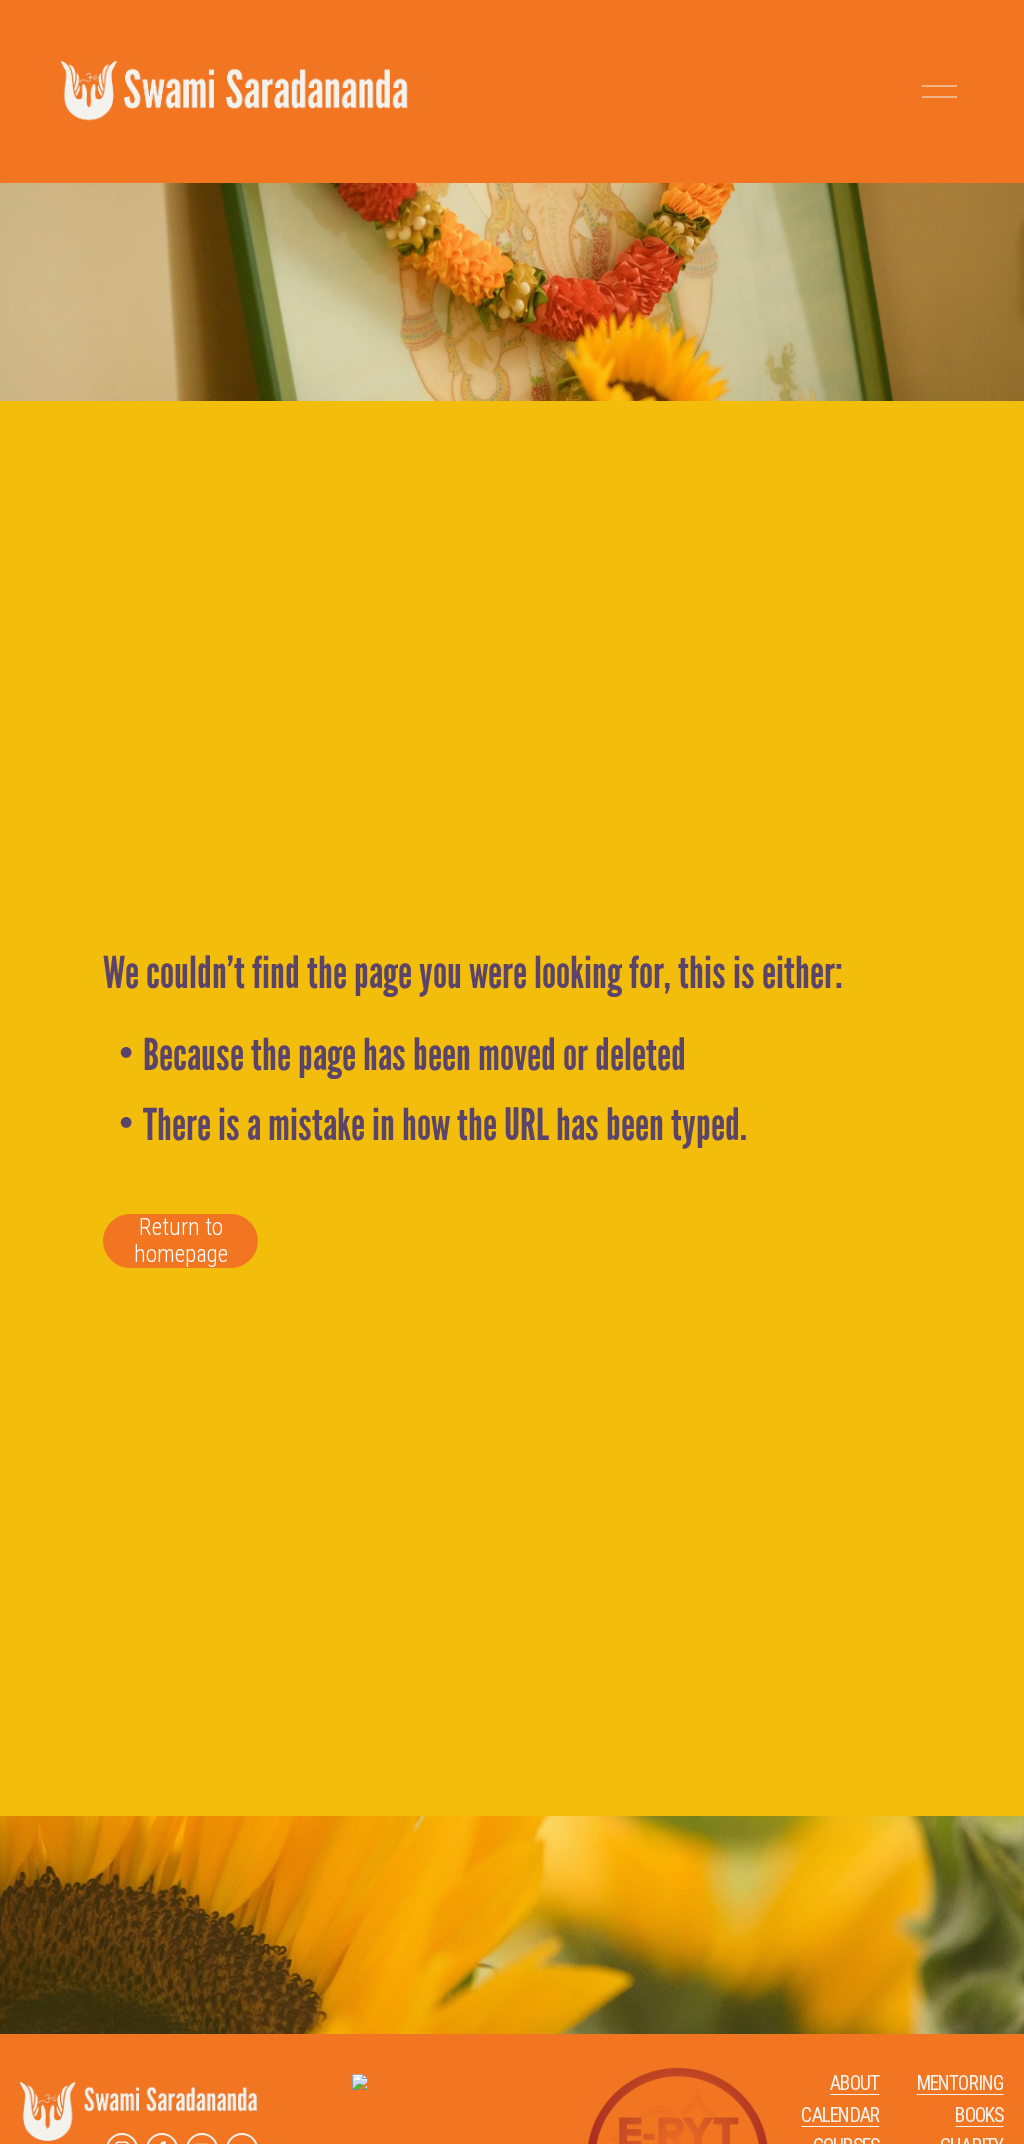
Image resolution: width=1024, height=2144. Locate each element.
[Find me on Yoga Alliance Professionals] (360, 2083)
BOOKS (979, 2115)
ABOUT (854, 2083)
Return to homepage (181, 1241)
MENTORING (960, 2083)
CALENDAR (840, 2115)
